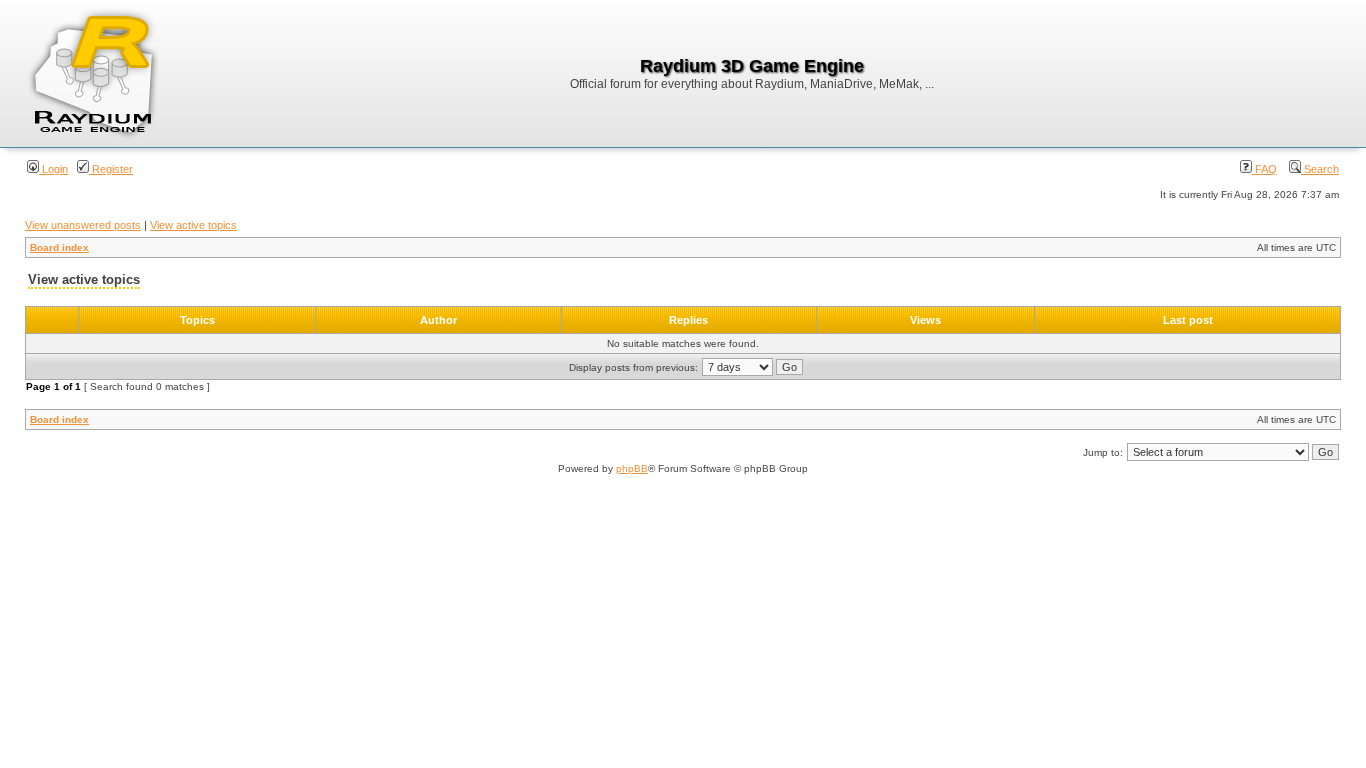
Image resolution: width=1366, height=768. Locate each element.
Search (1320, 169)
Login (53, 169)
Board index (59, 247)
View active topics (193, 225)
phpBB (632, 468)
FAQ (1264, 169)
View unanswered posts (83, 225)
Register (111, 169)
